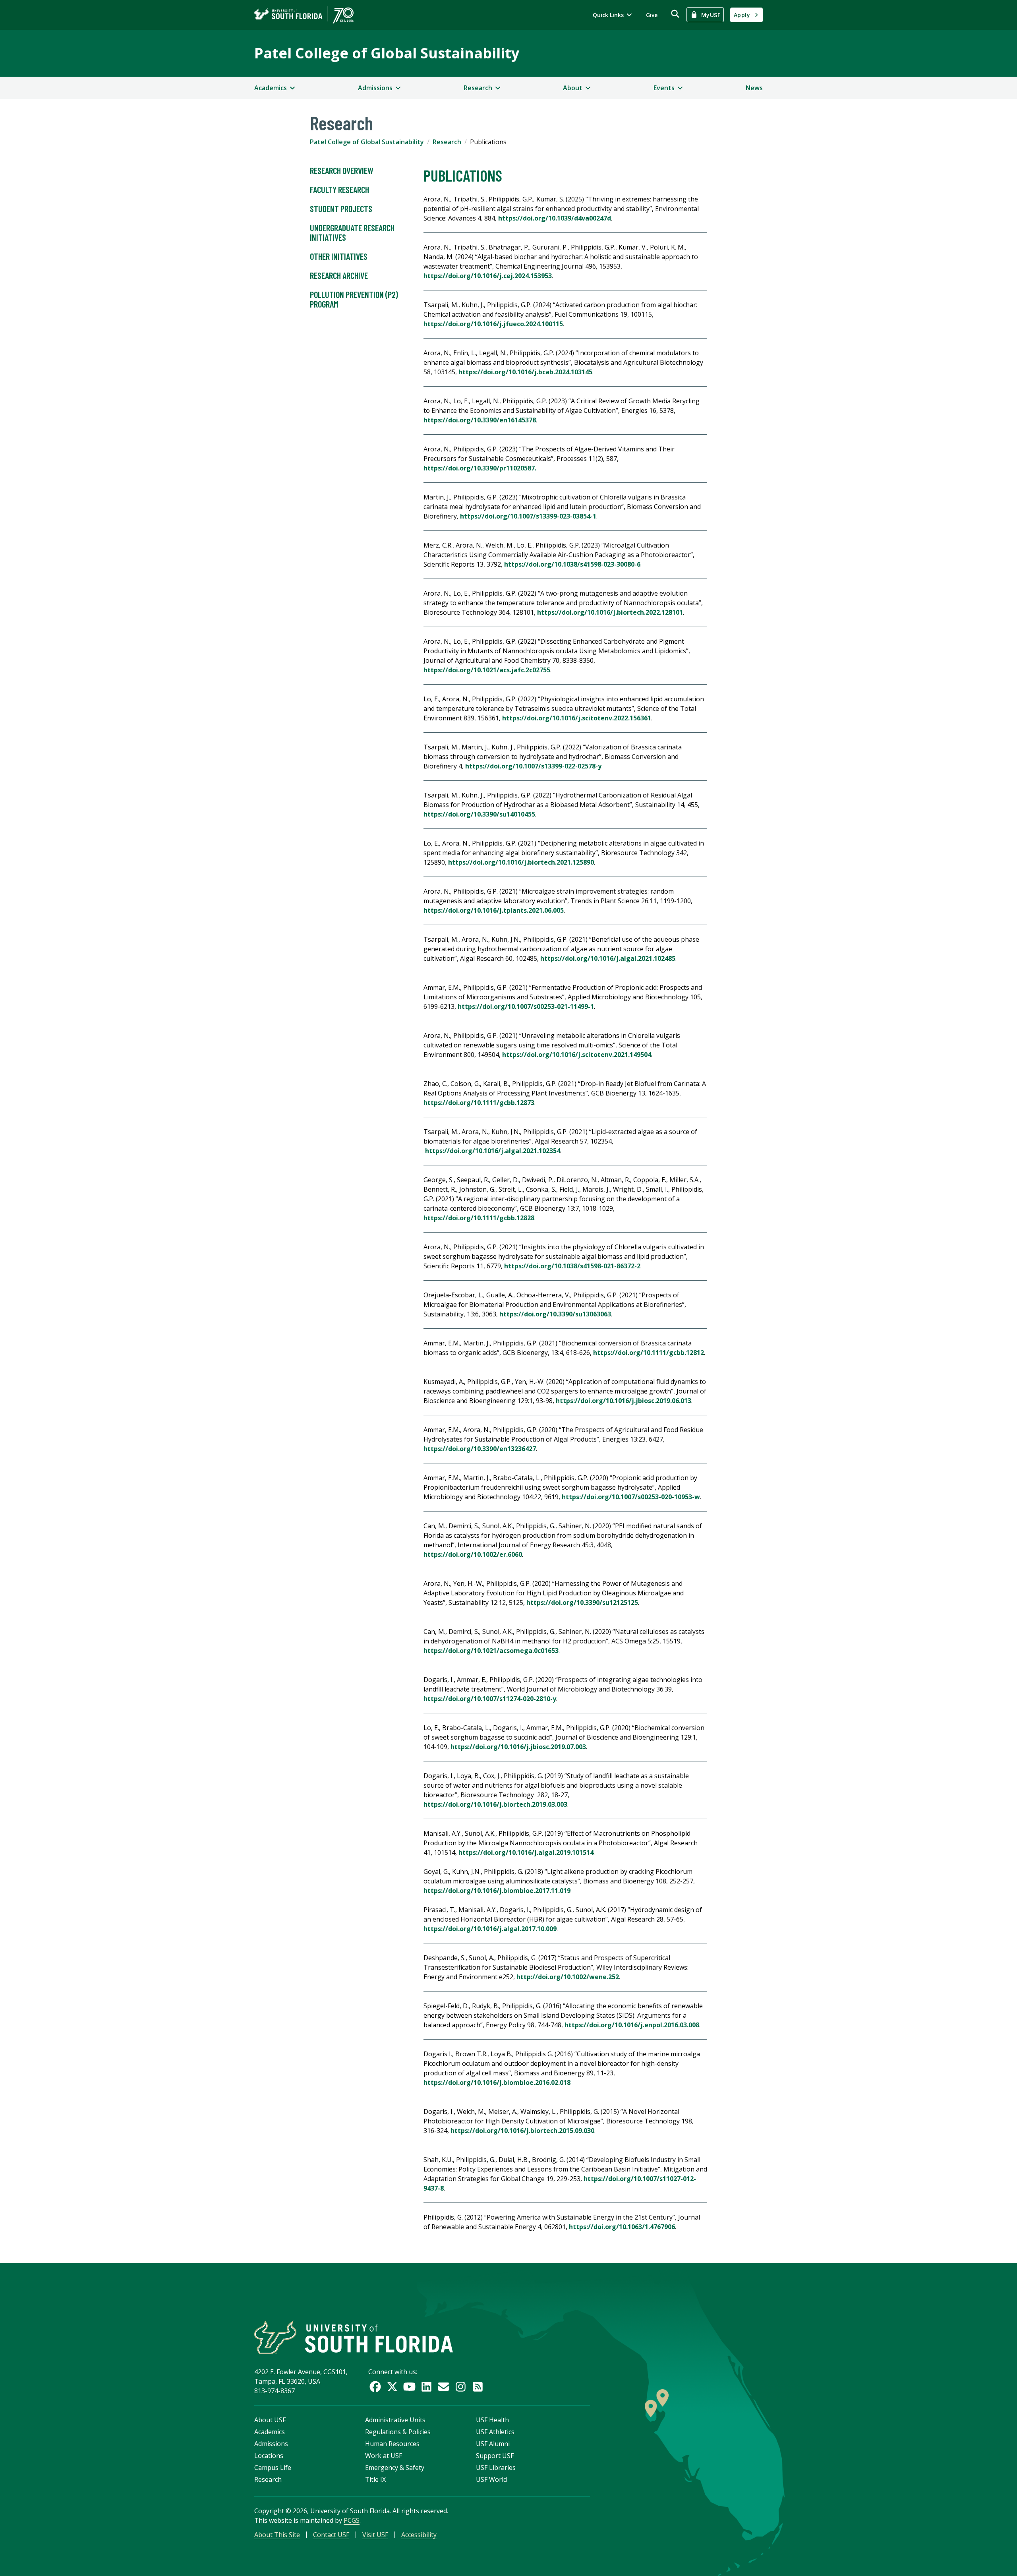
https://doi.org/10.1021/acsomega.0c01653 (491, 1651)
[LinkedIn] (426, 2387)
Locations (269, 2456)
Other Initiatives (339, 256)
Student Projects (341, 209)
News (754, 88)
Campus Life (273, 2468)
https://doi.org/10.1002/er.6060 (473, 1554)
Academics (270, 2432)
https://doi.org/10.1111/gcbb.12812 (649, 1353)
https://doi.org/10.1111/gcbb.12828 (479, 1218)
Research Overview (342, 170)
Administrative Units (395, 2420)
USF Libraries (496, 2468)
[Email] (444, 2387)
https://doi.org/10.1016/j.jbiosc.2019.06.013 (624, 1401)
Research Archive (339, 275)
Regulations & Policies (398, 2432)
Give (652, 15)
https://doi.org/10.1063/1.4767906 (622, 2227)
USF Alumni (493, 2444)
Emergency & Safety (395, 2468)
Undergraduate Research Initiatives (352, 232)
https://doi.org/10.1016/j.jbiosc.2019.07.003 (518, 1747)
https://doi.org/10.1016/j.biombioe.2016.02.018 (497, 2082)
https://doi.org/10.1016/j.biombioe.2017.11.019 (497, 1891)
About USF (270, 2420)
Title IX (375, 2479)
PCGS (352, 2520)
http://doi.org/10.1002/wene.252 (568, 1977)
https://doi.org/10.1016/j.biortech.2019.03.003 (495, 1804)
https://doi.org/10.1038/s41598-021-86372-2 (572, 1266)
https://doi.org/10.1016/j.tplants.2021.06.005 (494, 910)
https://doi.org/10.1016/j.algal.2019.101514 (526, 1852)
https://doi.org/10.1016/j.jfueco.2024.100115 (493, 324)
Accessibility (419, 2535)
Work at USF (384, 2456)
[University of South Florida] (354, 2337)
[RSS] (478, 2387)
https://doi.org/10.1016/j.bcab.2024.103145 (525, 372)
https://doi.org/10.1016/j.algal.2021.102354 (493, 1151)
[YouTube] (409, 2387)
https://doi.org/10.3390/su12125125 (582, 1603)
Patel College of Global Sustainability (387, 53)
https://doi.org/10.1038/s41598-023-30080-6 (572, 564)
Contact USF (331, 2535)
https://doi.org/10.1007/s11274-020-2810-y (490, 1699)
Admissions (271, 2444)
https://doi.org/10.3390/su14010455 (479, 814)
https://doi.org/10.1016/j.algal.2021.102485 (608, 958)
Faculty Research (339, 190)
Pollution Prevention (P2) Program (354, 299)
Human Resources (392, 2444)
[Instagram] (461, 2387)
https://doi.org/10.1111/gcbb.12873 (479, 1103)
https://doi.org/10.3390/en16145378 (480, 420)
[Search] (675, 14)
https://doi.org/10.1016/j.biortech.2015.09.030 (522, 2131)
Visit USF (375, 2535)
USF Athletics (495, 2432)
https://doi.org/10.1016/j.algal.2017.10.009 (490, 1929)
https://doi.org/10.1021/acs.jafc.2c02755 (487, 670)
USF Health (492, 2420)
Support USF (495, 2456)
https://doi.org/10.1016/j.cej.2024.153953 (488, 276)
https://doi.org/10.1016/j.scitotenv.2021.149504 (577, 1055)
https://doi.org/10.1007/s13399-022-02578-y (533, 766)
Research (447, 142)
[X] (392, 2387)
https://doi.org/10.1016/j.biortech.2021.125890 (521, 862)
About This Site (277, 2535)
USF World (491, 2479)
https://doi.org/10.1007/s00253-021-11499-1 (526, 1006)
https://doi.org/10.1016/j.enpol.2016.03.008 (632, 2025)
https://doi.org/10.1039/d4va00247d (555, 218)
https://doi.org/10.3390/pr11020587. (480, 468)
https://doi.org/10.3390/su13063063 (555, 1314)
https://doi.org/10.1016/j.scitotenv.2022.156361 (577, 718)
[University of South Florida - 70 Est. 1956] (304, 15)
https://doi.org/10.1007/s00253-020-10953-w (631, 1497)
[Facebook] (375, 2387)
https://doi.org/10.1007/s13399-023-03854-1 (528, 516)
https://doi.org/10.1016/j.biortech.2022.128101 (610, 612)
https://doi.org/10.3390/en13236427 (480, 1449)
